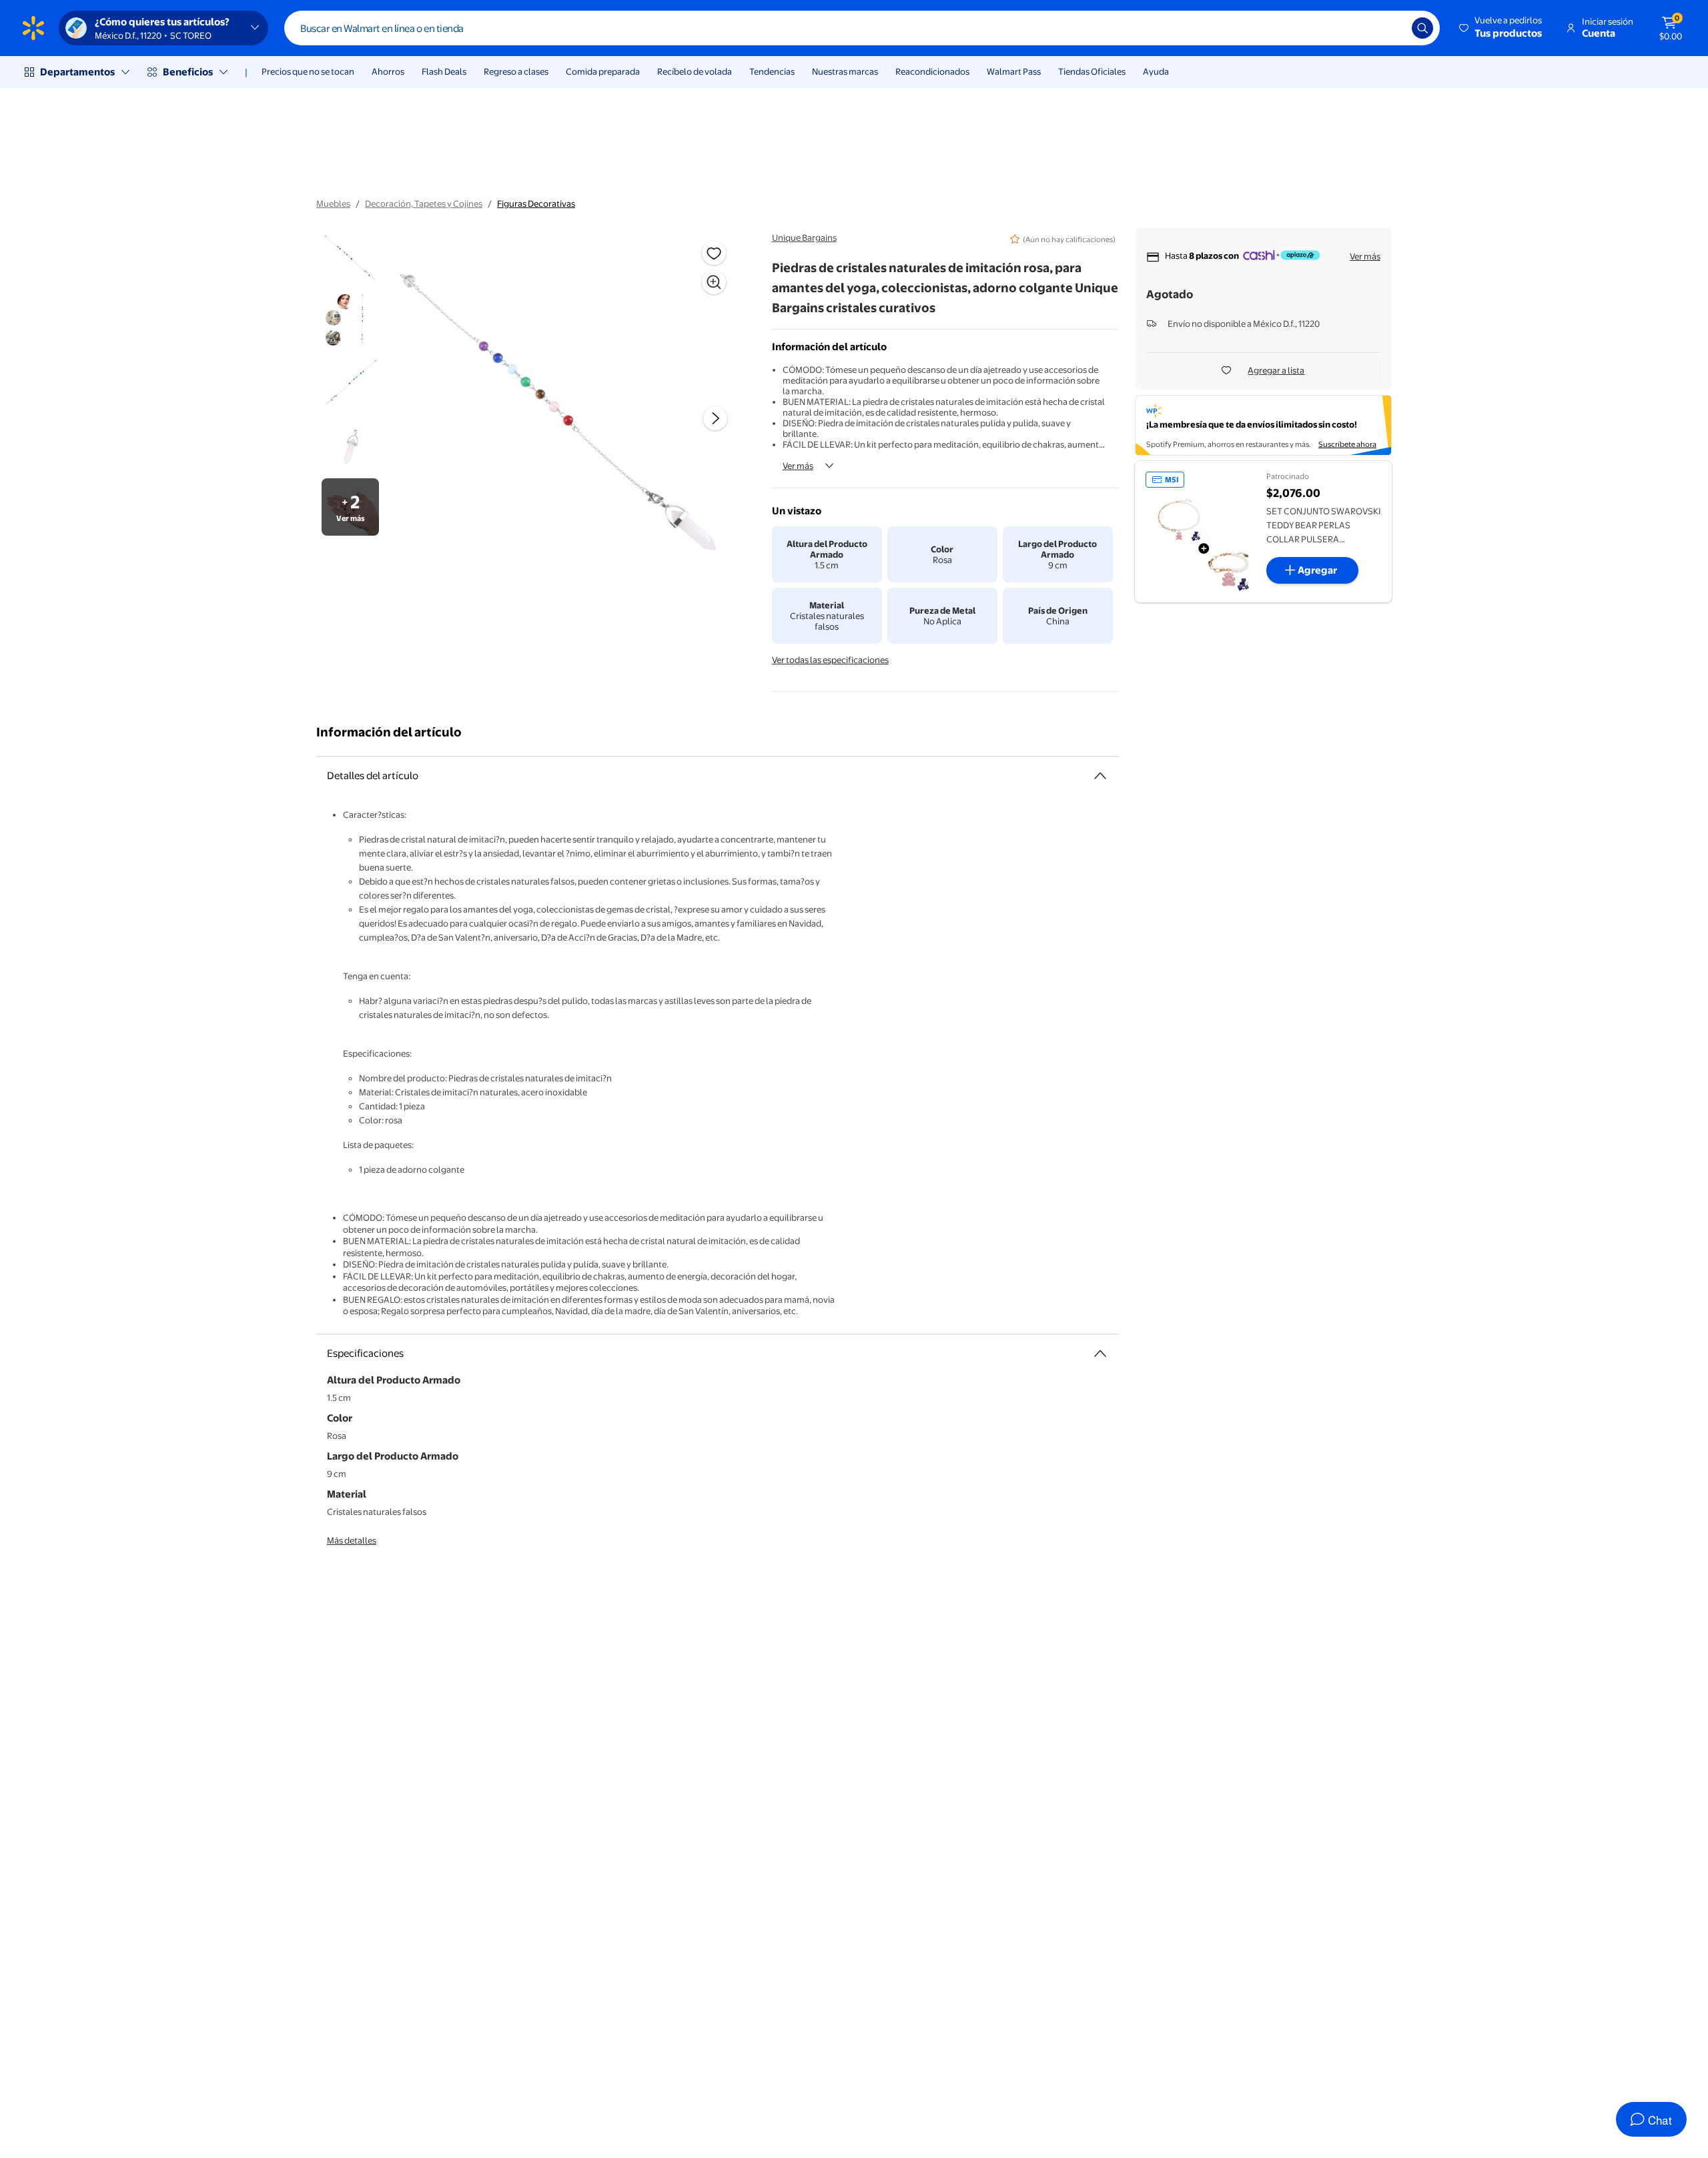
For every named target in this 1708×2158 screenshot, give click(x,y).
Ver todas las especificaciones (830, 660)
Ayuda (1156, 71)
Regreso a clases (516, 71)
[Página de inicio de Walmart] (33, 28)
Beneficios (188, 72)
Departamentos (77, 72)
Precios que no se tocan (308, 71)
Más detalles (352, 1540)
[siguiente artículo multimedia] (715, 418)
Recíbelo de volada (695, 71)
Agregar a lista (1276, 370)
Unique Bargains (804, 237)
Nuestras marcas (845, 71)
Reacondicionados (932, 71)
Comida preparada (603, 71)
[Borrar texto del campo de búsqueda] (1392, 28)
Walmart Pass (1014, 71)
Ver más (798, 466)
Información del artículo (389, 732)
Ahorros (388, 71)
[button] (1502, 28)
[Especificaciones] (1100, 1354)
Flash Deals (444, 71)
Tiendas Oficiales (1092, 71)
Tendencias (772, 71)
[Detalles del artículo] (1100, 776)
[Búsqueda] (1422, 28)
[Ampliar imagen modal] (714, 282)
